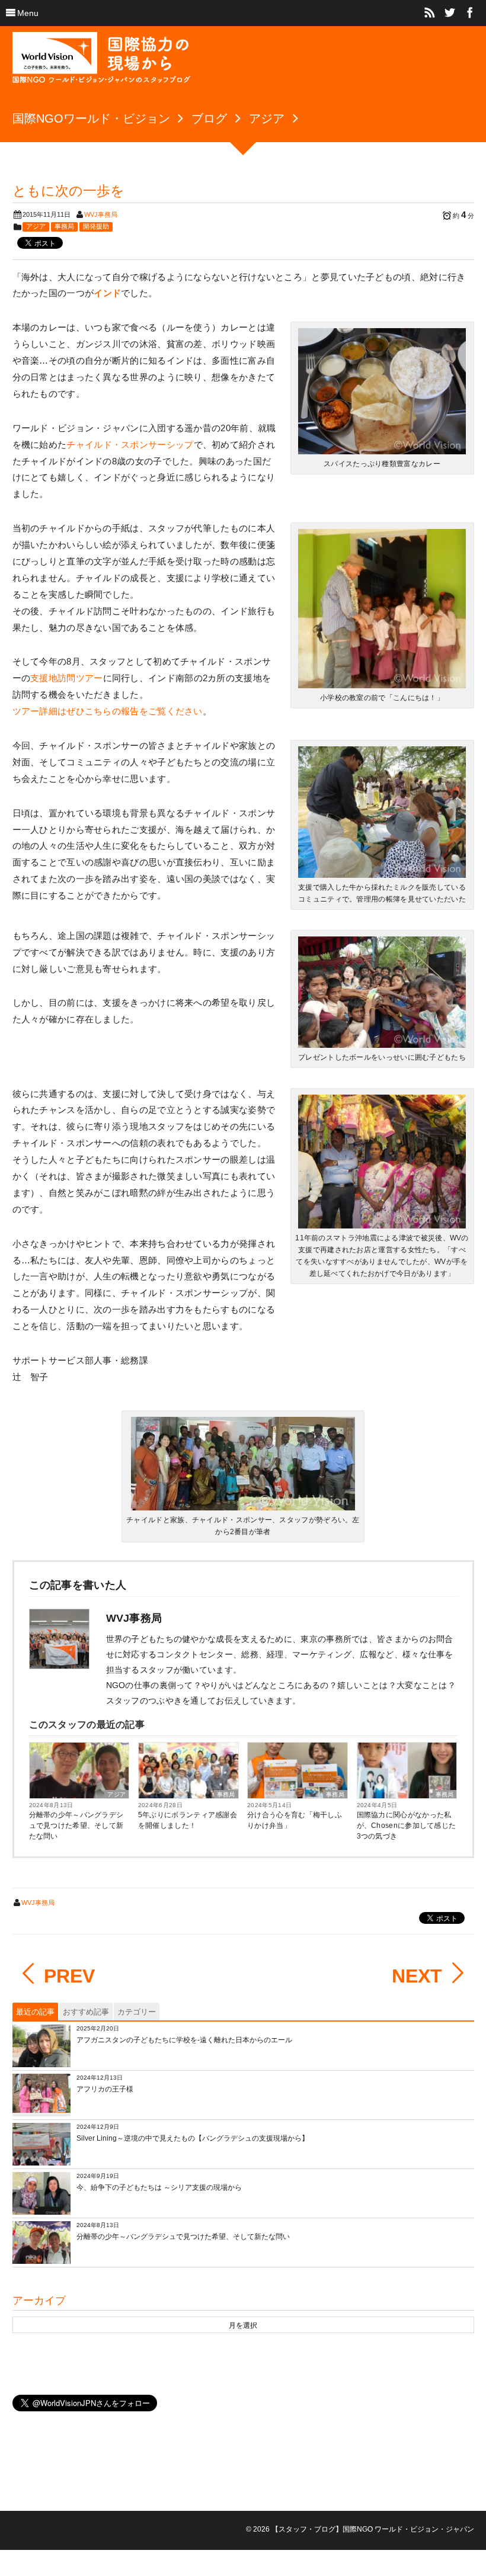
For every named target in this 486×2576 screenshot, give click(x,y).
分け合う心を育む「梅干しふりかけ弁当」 (295, 1820)
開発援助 (96, 226)
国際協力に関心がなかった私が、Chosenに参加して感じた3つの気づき (407, 1826)
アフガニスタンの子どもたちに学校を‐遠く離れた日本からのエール (184, 2040)
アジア (36, 226)
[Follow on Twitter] (450, 13)
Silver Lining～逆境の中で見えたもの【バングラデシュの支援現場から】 (193, 2138)
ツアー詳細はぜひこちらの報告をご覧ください (108, 711)
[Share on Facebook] (470, 13)
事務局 (64, 226)
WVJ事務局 (101, 214)
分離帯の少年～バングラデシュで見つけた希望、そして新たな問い (76, 1826)
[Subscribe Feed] (430, 13)
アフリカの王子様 (105, 2089)
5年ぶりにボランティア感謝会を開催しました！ (188, 1820)
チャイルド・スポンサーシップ (130, 445)
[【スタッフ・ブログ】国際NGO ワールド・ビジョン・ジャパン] (101, 62)
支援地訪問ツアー (66, 678)
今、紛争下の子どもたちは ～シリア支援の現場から (159, 2187)
